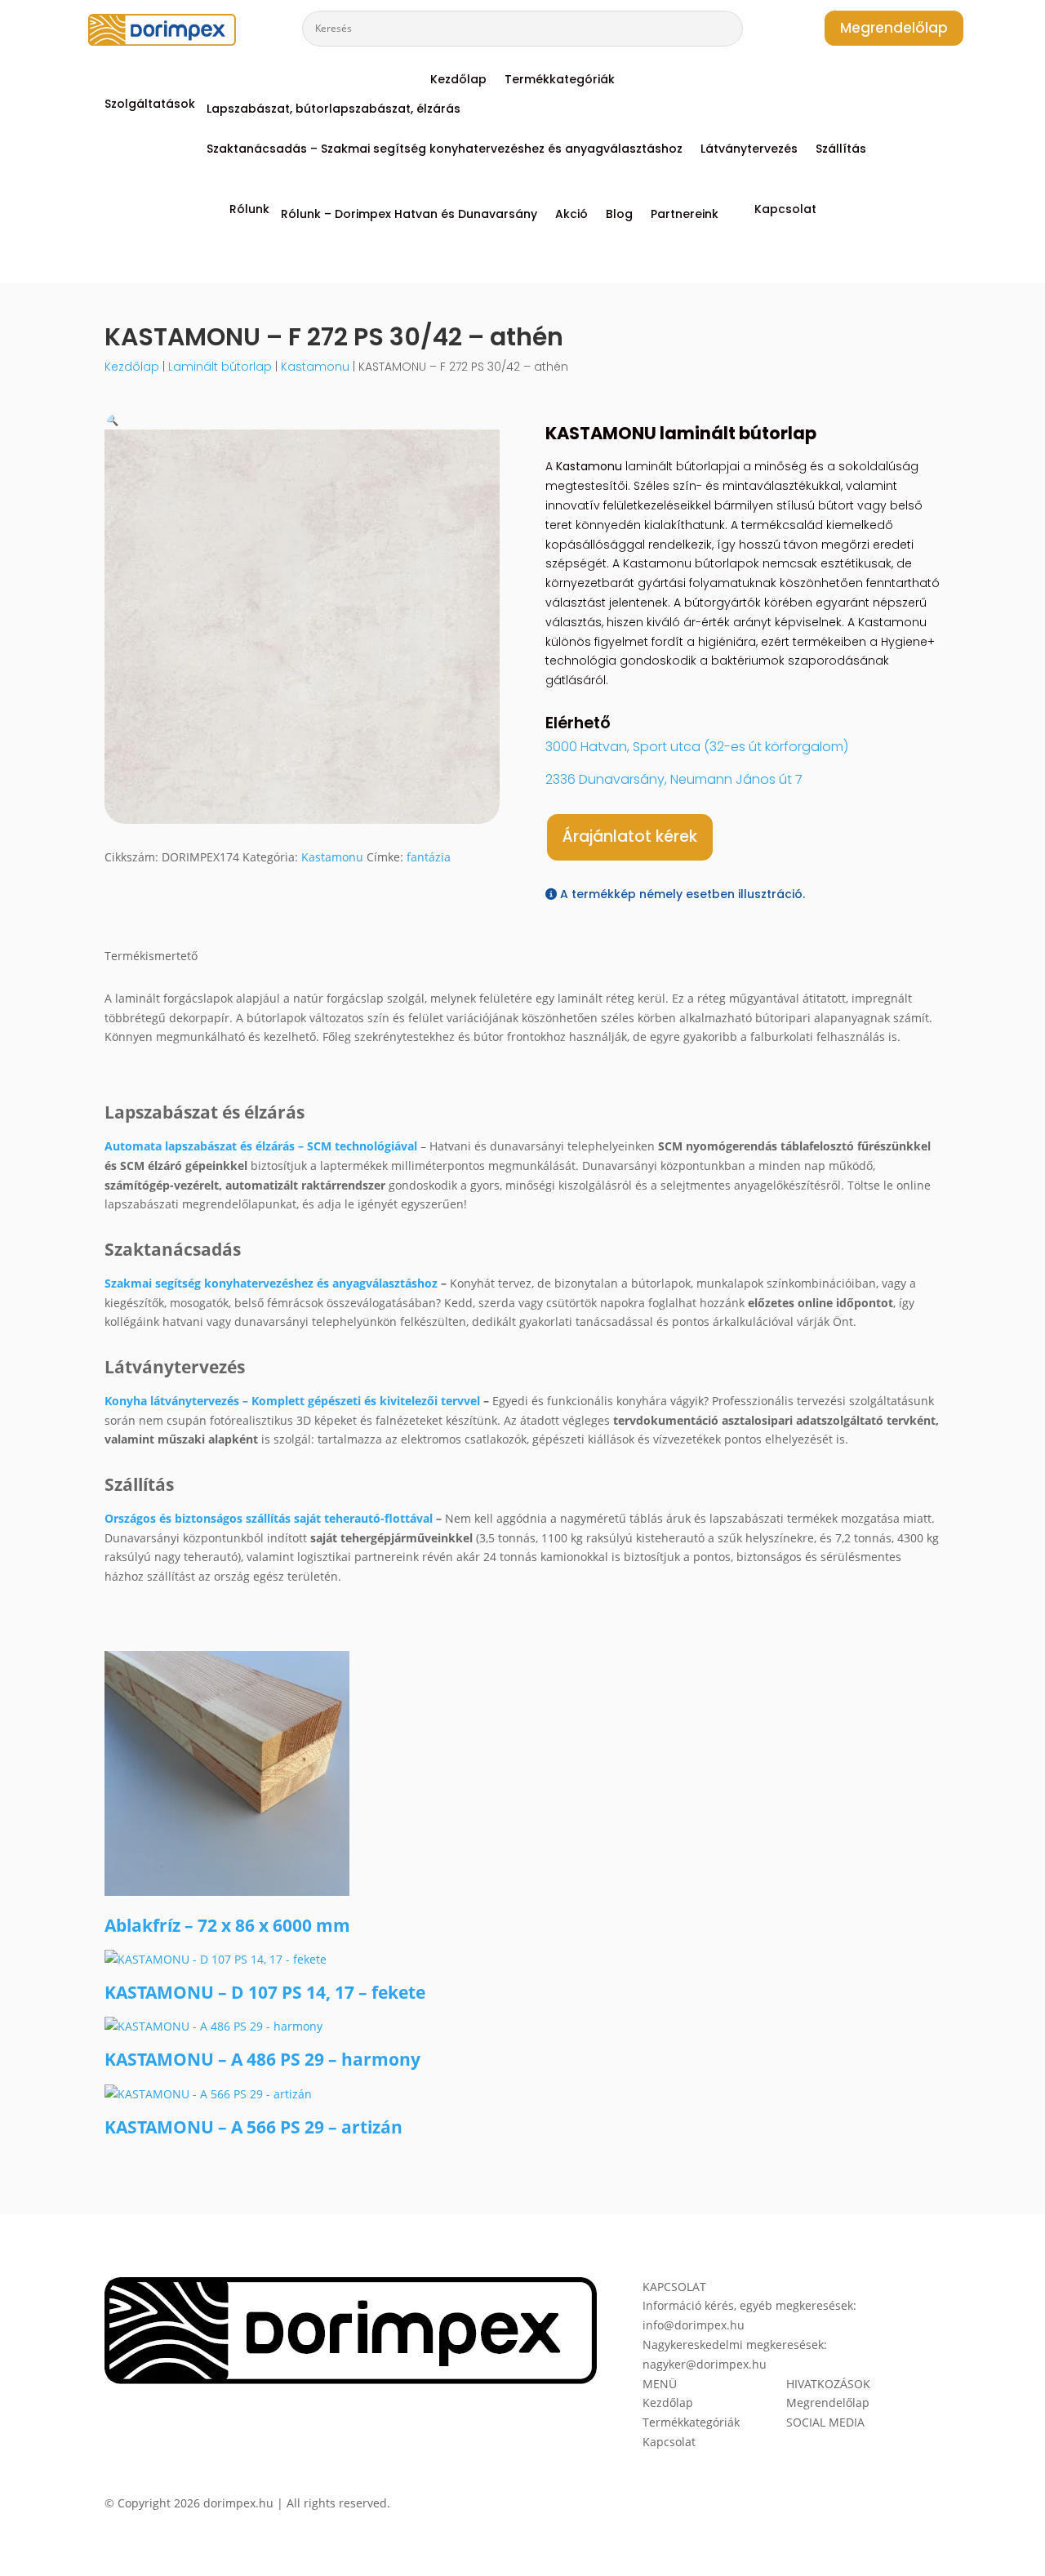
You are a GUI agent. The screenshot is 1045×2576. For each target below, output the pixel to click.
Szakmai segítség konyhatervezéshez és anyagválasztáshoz (271, 1283)
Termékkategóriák (560, 80)
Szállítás (841, 150)
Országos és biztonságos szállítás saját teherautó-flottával (269, 1518)
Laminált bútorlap (220, 367)
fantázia (429, 857)
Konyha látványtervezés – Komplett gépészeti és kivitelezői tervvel (292, 1401)
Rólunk (249, 210)
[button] (111, 419)
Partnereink (685, 215)
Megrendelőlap (894, 28)
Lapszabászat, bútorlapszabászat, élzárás (334, 110)
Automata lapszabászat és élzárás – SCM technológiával (261, 1146)
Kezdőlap (458, 80)
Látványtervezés (749, 150)
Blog (619, 215)
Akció (571, 215)
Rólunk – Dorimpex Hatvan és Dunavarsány (409, 215)
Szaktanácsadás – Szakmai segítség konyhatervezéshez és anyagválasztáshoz (445, 150)
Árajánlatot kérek (630, 836)
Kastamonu (315, 367)
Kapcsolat (785, 210)
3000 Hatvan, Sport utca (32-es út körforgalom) (697, 747)
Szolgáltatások (150, 105)
